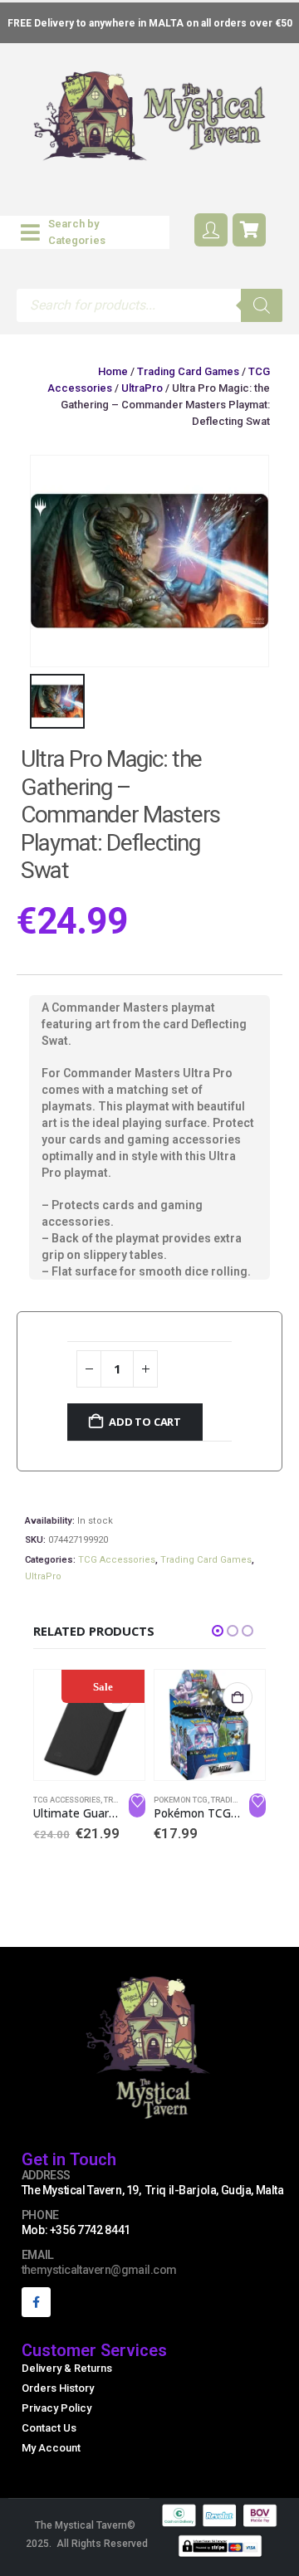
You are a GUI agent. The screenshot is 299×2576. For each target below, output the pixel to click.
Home (113, 371)
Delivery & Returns (67, 2368)
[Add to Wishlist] (137, 1806)
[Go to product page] (210, 1725)
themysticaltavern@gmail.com (99, 2270)
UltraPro (142, 388)
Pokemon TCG (181, 1800)
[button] (85, 232)
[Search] (262, 305)
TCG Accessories (117, 1560)
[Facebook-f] (36, 2302)
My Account (51, 2448)
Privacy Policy (56, 2408)
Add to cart (145, 1422)
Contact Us (49, 2428)
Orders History (58, 2388)
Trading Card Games (188, 371)
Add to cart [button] (238, 1697)
